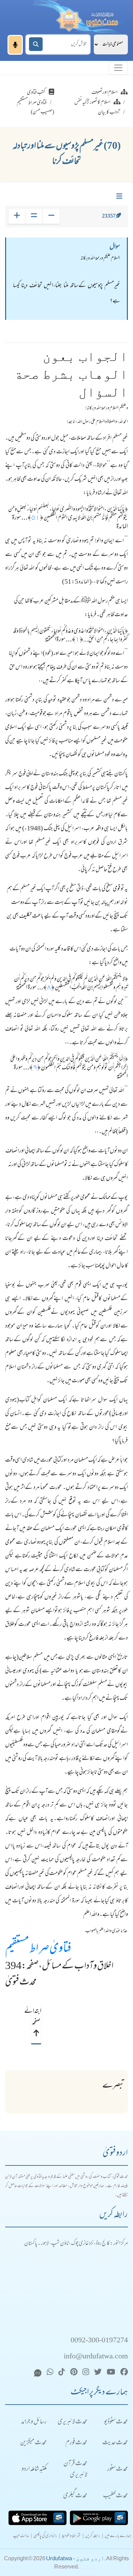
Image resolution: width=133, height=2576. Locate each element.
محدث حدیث (115, 2443)
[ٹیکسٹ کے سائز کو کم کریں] (51, 216)
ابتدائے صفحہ (36, 2017)
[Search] (36, 44)
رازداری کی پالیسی (46, 2536)
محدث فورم (76, 2443)
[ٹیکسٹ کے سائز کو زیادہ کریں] (17, 216)
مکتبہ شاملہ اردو (34, 2469)
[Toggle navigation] (118, 68)
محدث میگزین (33, 2443)
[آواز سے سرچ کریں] (15, 45)
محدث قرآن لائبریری (75, 2470)
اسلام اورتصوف (104, 93)
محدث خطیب (115, 2496)
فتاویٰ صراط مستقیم (38, 1949)
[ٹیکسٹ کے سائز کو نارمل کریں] (34, 216)
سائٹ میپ (21, 2536)
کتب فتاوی (36, 93)
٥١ (35, 518)
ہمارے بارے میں (118, 2536)
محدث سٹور (117, 2469)
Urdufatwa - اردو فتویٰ (75, 2558)
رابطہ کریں (93, 2536)
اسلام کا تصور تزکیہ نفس (92, 103)
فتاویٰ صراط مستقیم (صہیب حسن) (35, 108)
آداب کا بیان (109, 113)
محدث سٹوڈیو (116, 2422)
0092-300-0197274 (99, 2341)
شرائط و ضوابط (71, 2536)
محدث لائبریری (72, 2422)
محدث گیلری (75, 2496)
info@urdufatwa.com (96, 2357)
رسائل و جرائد (34, 2422)
